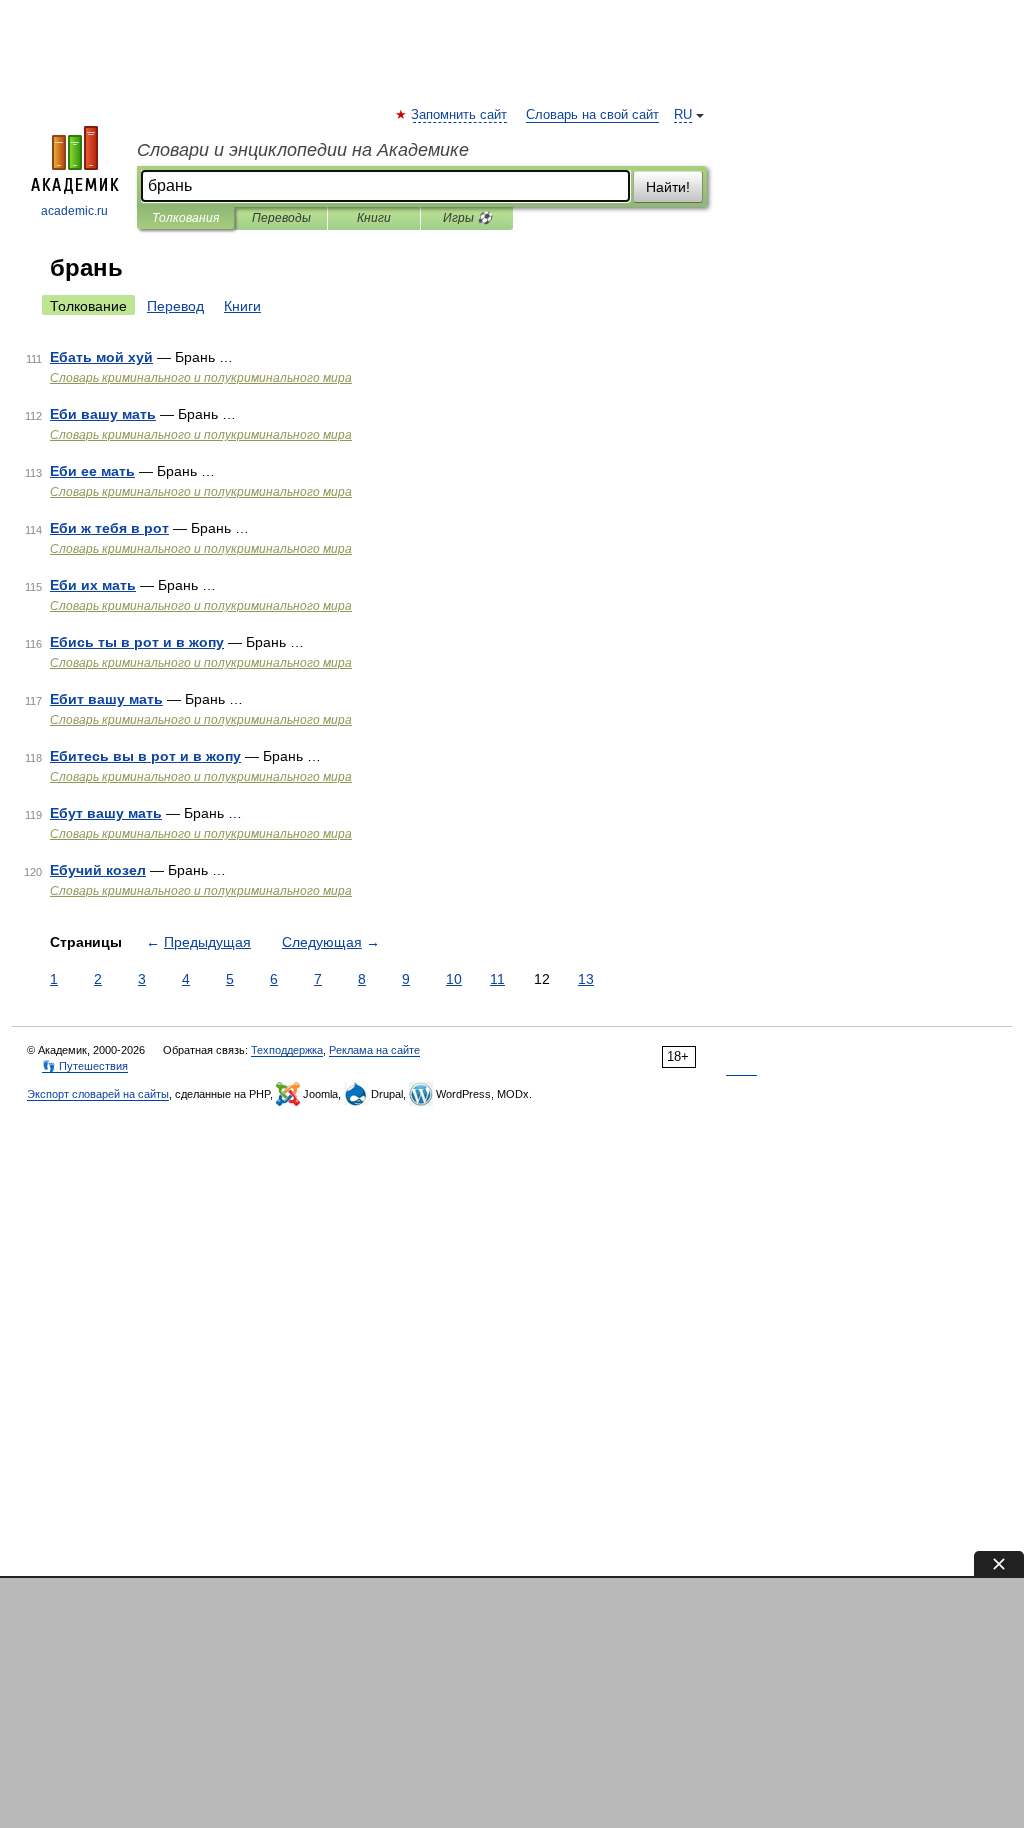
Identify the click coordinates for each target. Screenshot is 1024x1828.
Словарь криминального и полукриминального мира (201, 378)
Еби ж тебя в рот (109, 528)
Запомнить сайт (460, 115)
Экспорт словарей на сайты (98, 1094)
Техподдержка (287, 1050)
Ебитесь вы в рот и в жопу (145, 756)
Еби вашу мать (103, 414)
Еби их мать (93, 585)
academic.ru (74, 211)
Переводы (281, 218)
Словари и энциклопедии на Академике (303, 150)
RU (683, 115)
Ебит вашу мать (106, 699)
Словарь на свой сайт (592, 115)
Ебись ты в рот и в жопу (137, 642)
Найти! (668, 187)
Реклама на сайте (374, 1050)
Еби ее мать (92, 471)
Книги (374, 218)
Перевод (175, 306)
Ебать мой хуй (101, 357)
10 (454, 979)
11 (497, 979)
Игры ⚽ (467, 218)
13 (586, 979)
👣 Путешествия (85, 1066)
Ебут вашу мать (106, 813)
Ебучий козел (98, 870)
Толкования (185, 218)
